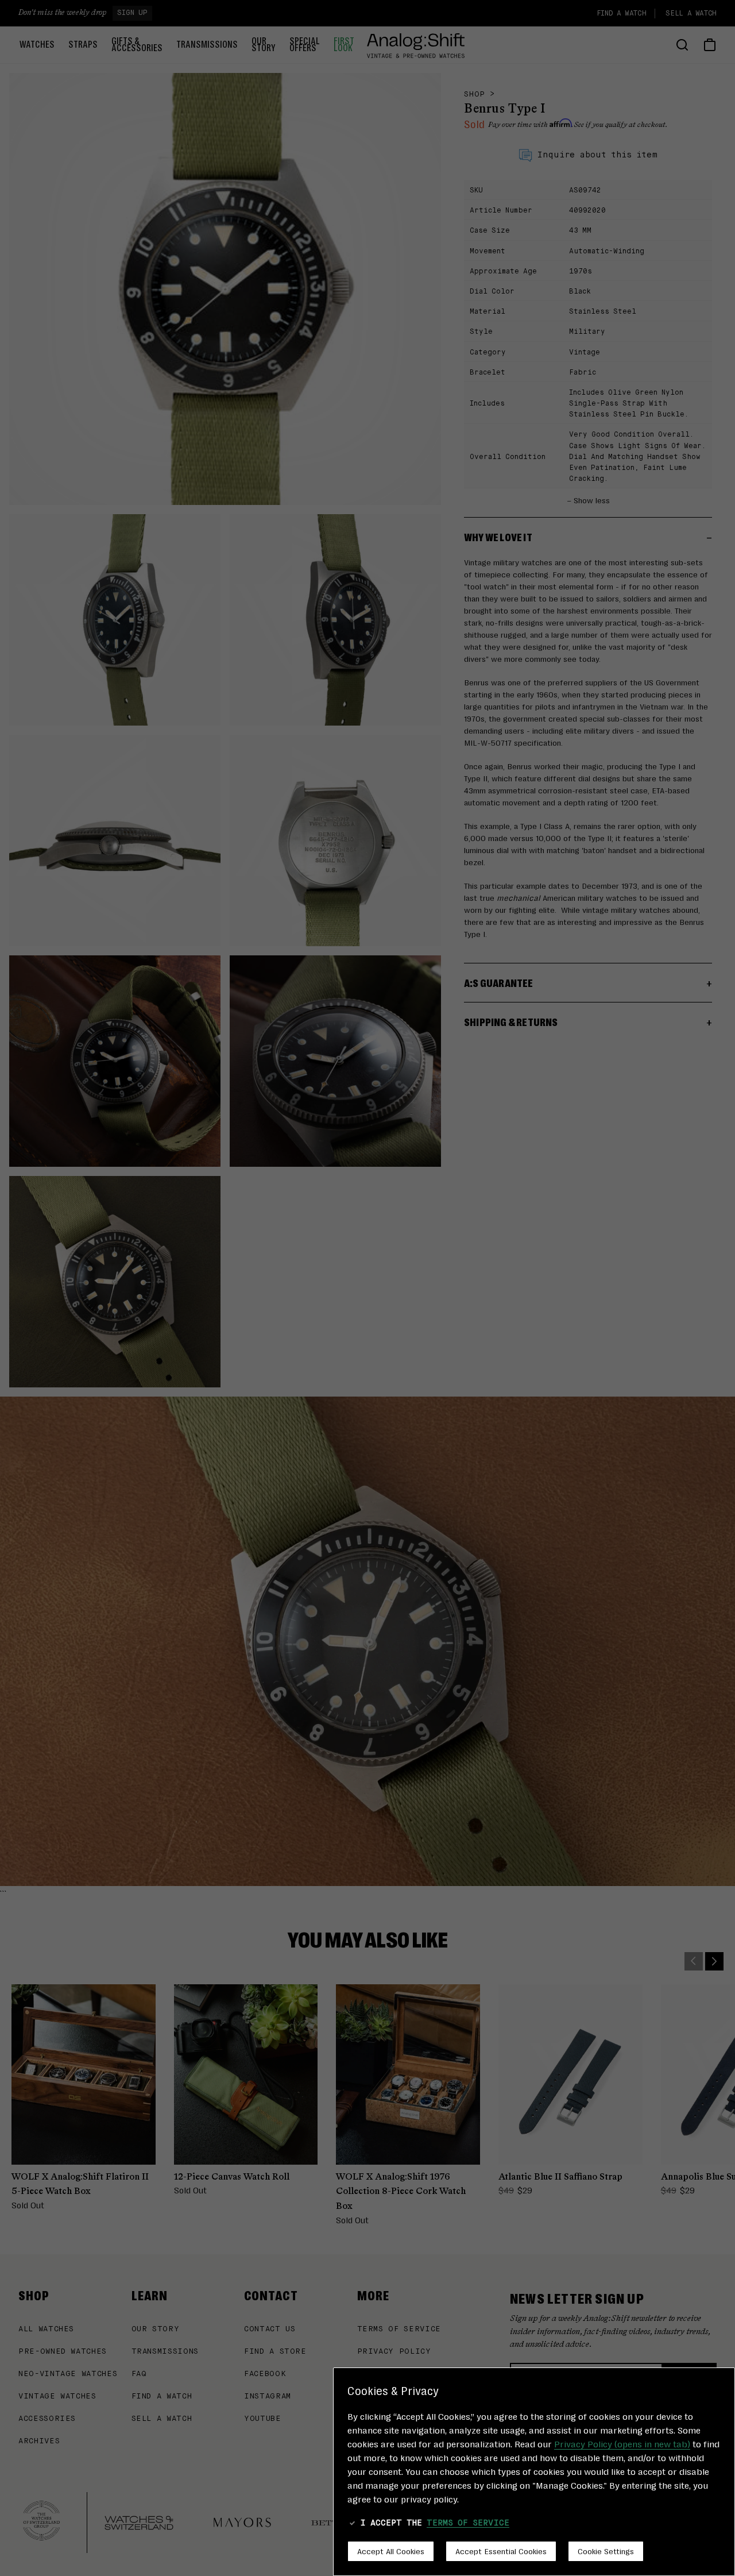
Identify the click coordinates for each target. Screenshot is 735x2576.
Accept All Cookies (391, 2551)
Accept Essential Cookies (501, 2551)
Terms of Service (468, 2523)
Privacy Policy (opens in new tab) (622, 2444)
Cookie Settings (606, 2551)
